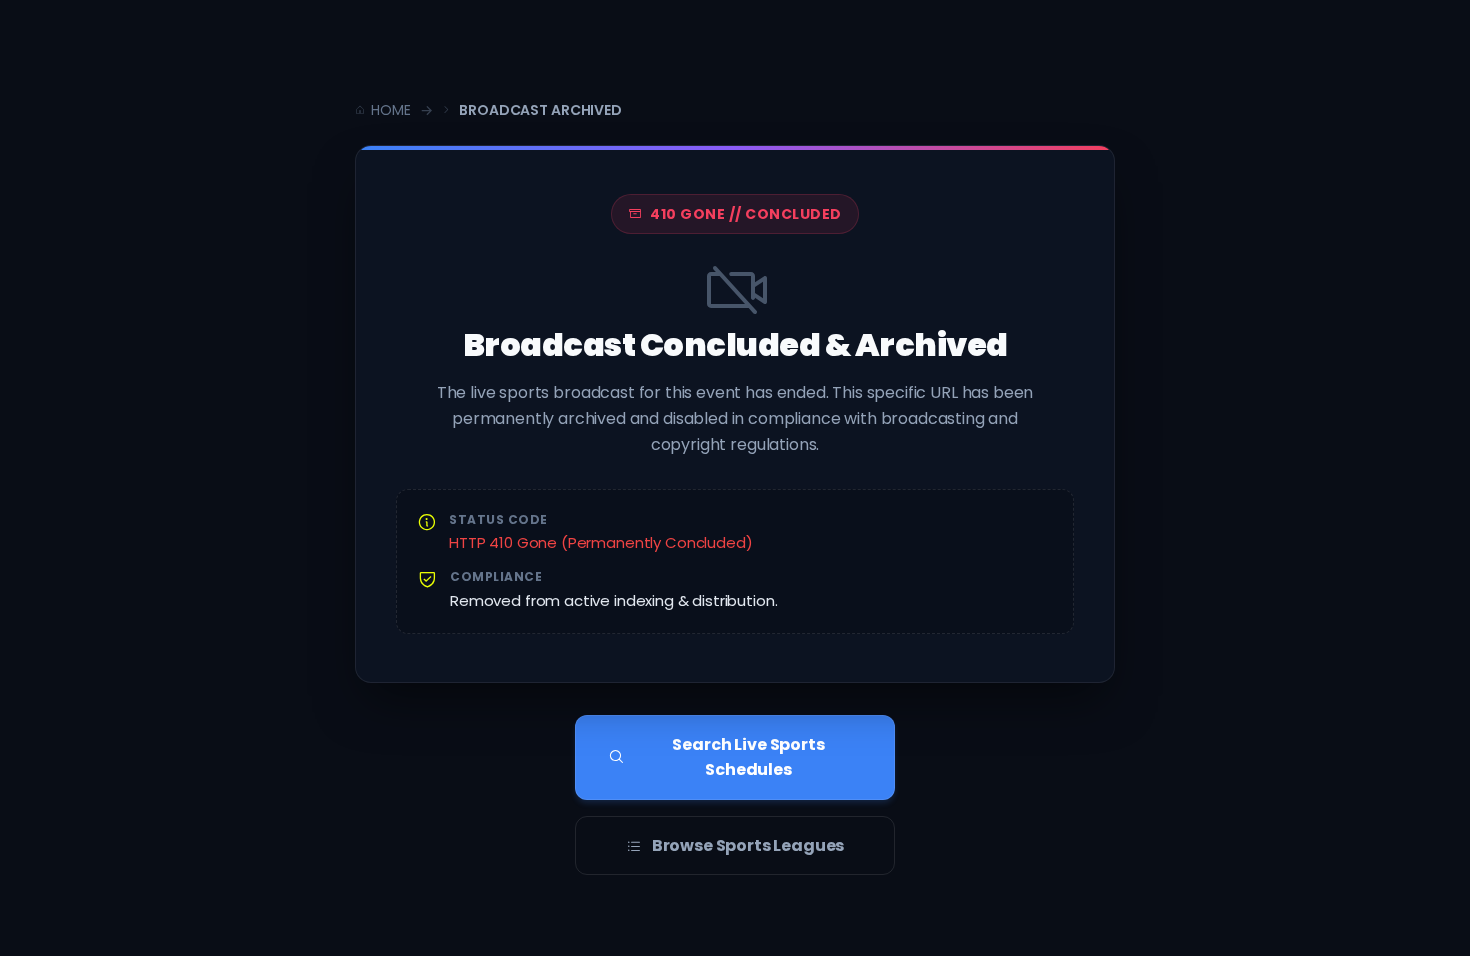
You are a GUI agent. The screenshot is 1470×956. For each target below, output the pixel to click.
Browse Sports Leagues (748, 845)
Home (390, 110)
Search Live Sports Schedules (748, 757)
